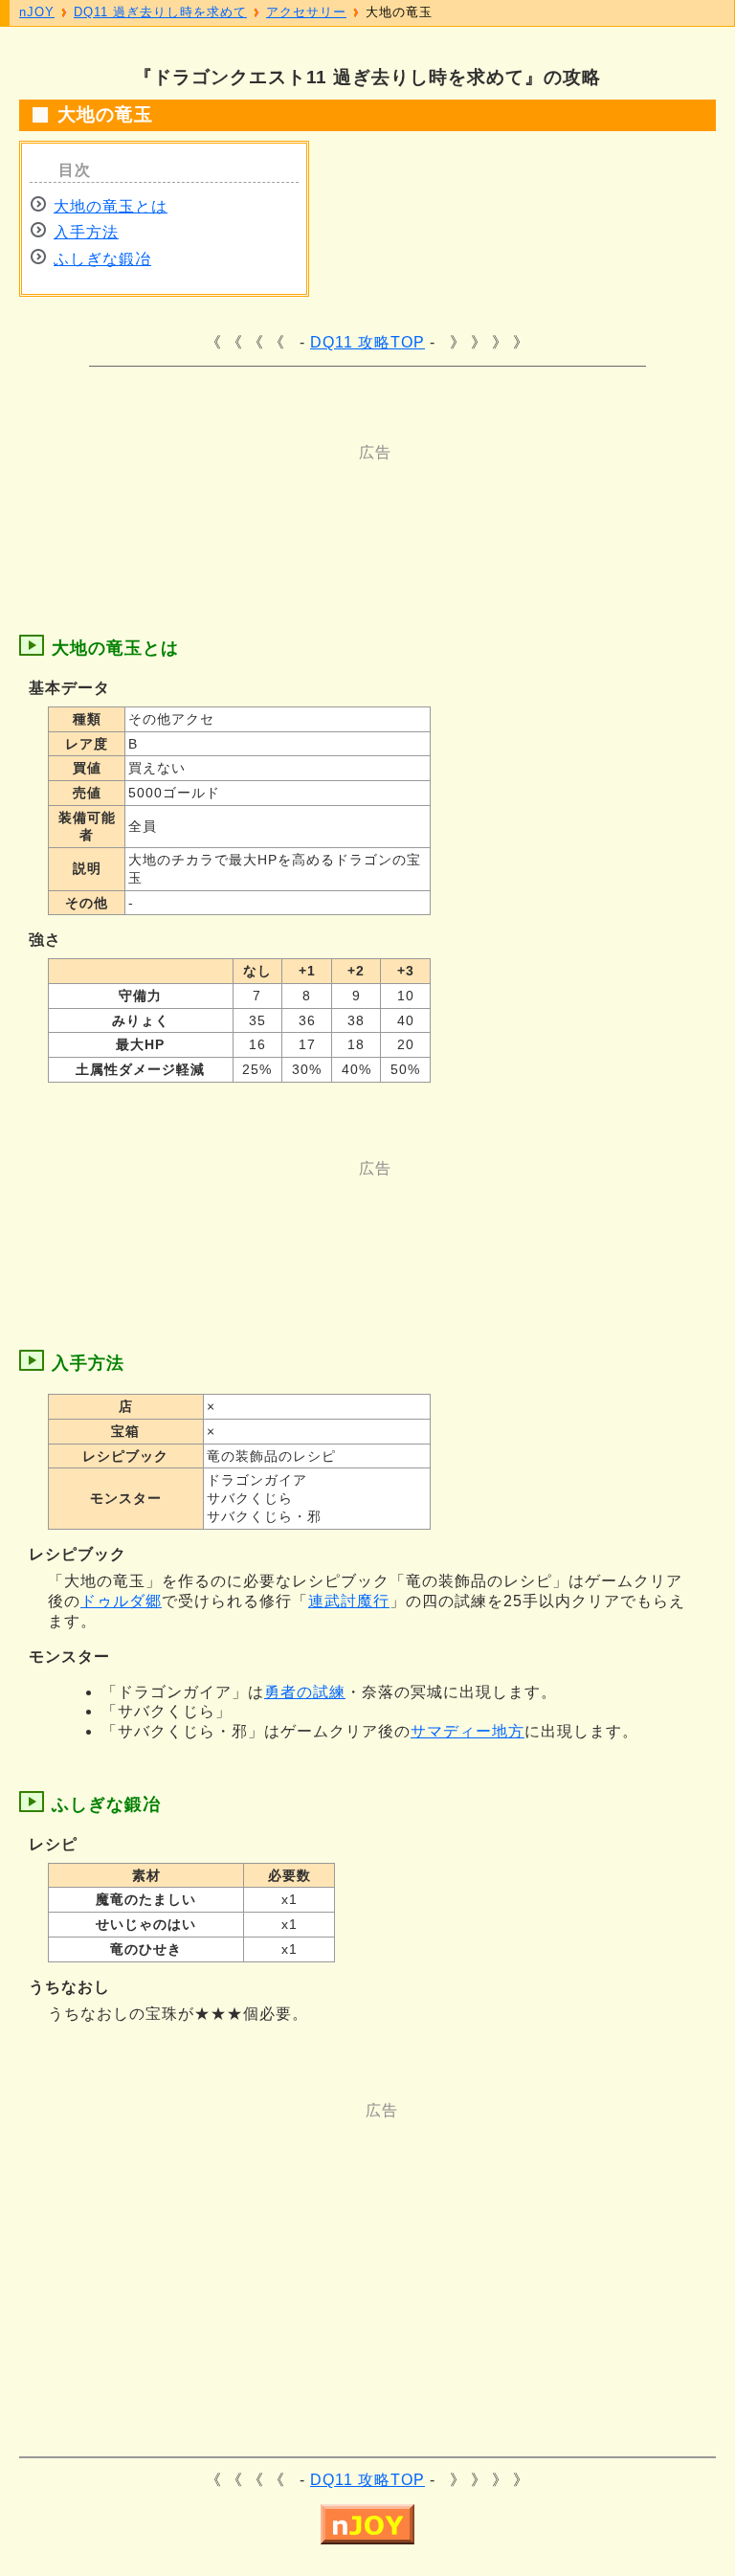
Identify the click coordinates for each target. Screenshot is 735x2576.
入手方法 (86, 232)
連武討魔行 (349, 1601)
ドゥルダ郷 (121, 1601)
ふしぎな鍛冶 (102, 259)
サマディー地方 (468, 1731)
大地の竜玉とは (111, 206)
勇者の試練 (305, 1692)
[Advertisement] (383, 506)
